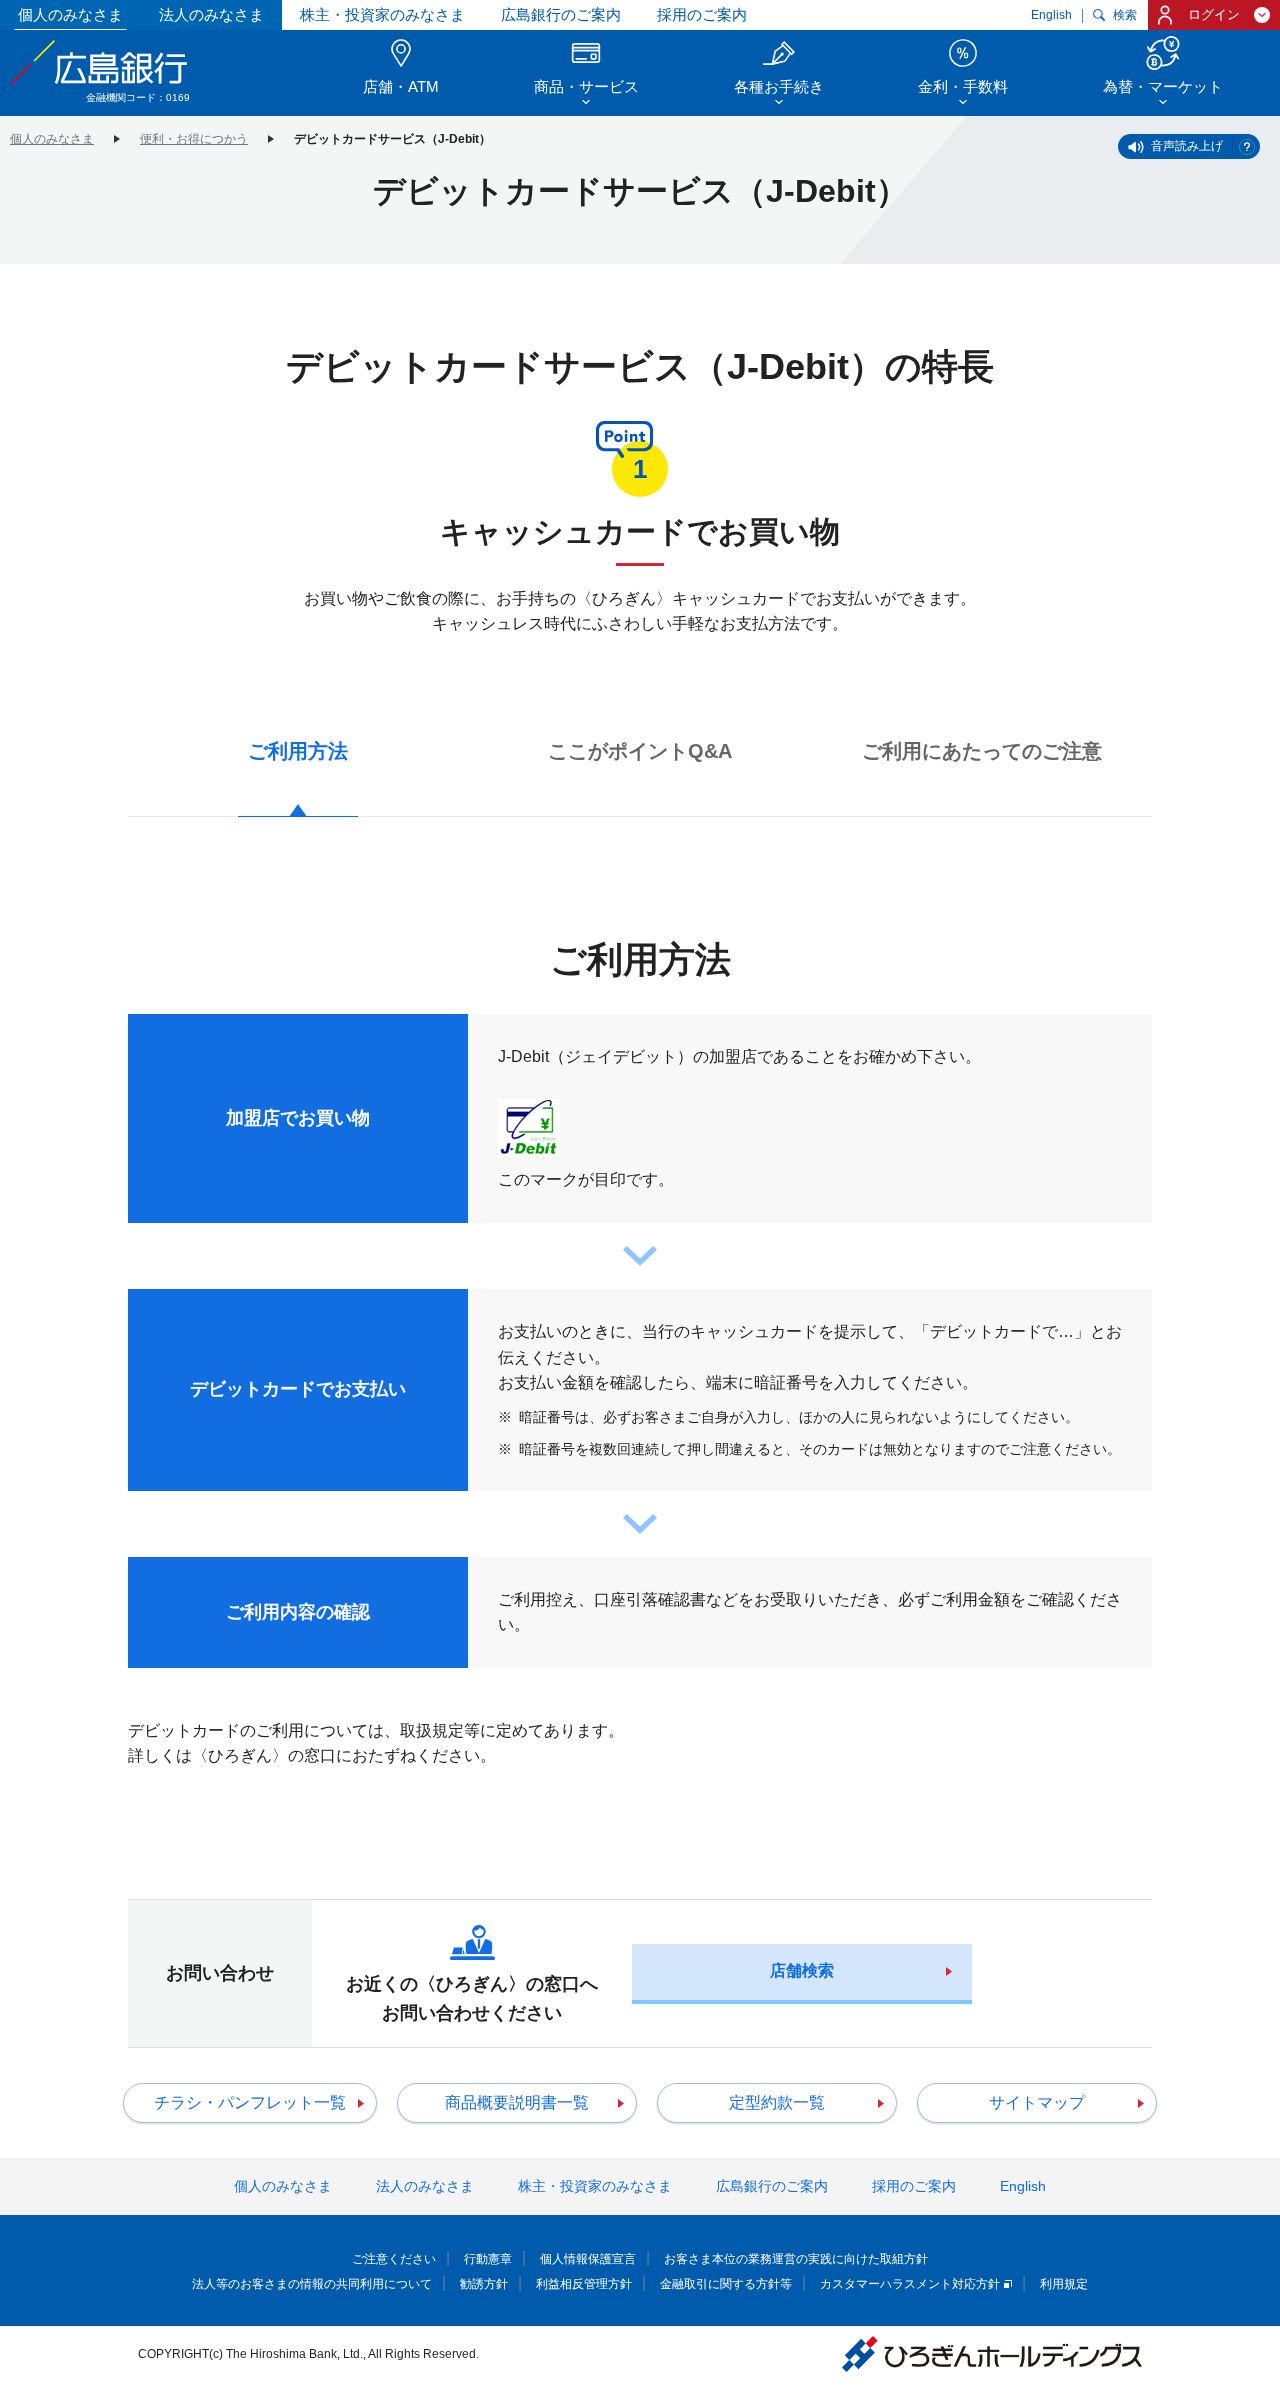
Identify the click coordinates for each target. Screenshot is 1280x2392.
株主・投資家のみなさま (382, 14)
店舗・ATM (401, 86)
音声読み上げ (1187, 146)
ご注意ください (394, 2259)
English (1051, 15)
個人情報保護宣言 (588, 2259)
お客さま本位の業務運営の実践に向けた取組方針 (796, 2259)
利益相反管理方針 (584, 2284)
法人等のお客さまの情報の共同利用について (312, 2284)
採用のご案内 (702, 14)
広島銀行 (100, 62)
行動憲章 (488, 2259)
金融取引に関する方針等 (726, 2284)
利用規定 (1064, 2284)
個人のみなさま (70, 14)
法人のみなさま (211, 14)
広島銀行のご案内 (561, 14)
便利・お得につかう (194, 139)
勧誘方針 (484, 2284)
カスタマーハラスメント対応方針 (910, 2284)
